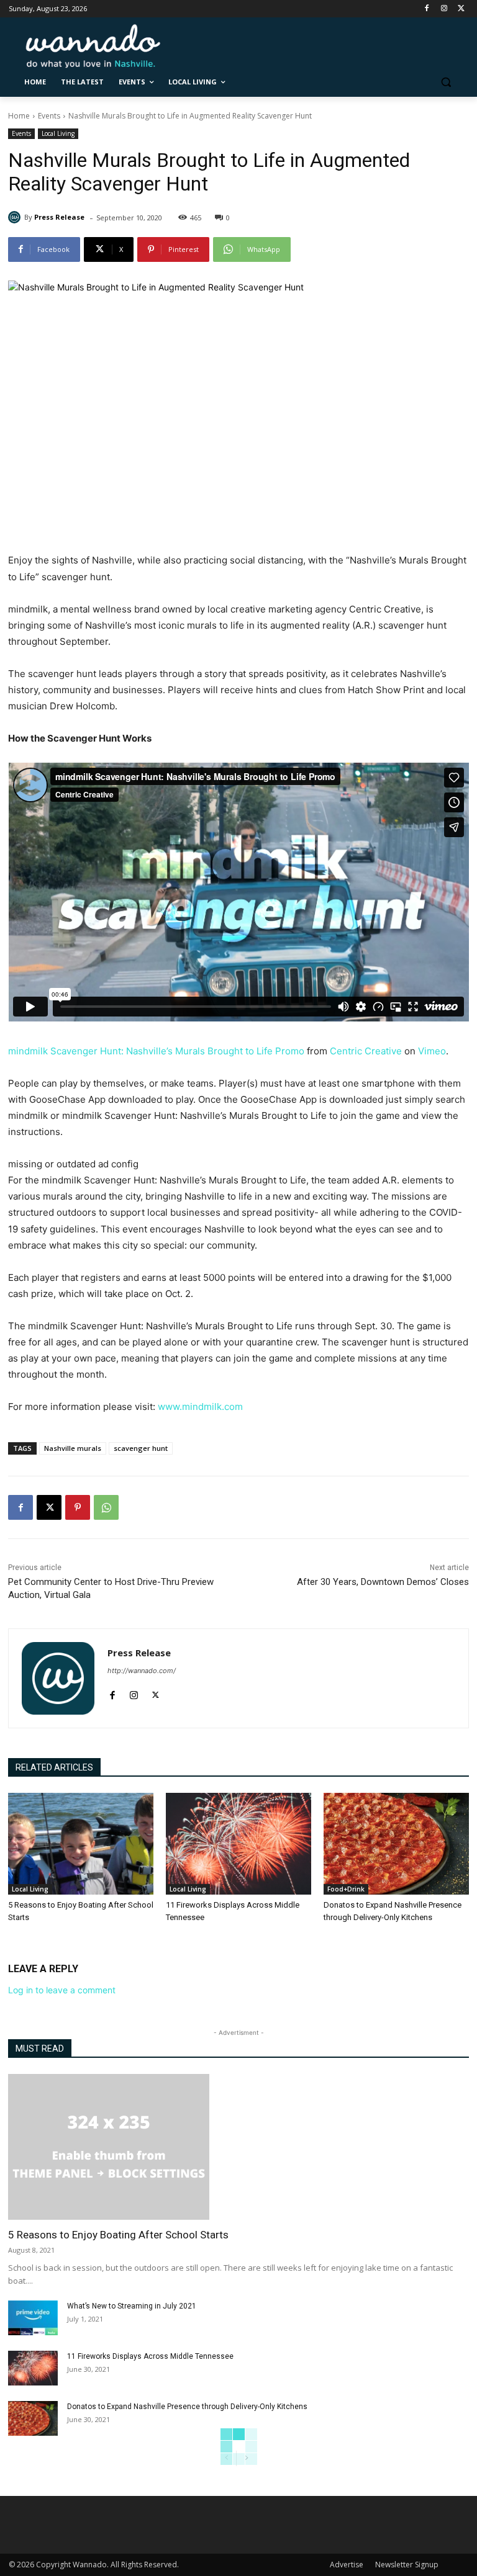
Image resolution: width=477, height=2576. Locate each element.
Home (19, 116)
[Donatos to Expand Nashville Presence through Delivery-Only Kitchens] (396, 1844)
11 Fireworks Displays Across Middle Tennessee (150, 2356)
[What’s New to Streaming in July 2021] (33, 2318)
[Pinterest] (78, 1507)
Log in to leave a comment (62, 1990)
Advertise (347, 2565)
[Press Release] (16, 217)
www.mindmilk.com (200, 1407)
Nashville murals (73, 1448)
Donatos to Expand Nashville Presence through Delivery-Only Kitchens (187, 2407)
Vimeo (432, 1051)
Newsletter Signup (407, 2565)
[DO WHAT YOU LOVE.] (93, 46)
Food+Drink (346, 1889)
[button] (446, 82)
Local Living (58, 133)
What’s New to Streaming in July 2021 (132, 2306)
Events (49, 116)
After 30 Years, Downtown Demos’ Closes (383, 1582)
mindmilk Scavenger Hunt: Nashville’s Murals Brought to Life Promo (156, 1051)
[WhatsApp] (106, 1507)
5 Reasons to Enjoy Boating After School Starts (118, 2235)
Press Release (59, 217)
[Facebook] (427, 9)
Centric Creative (366, 1051)
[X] (49, 1507)
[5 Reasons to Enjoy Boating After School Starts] (81, 1844)
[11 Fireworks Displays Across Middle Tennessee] (238, 1844)
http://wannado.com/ (142, 1671)
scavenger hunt (141, 1448)
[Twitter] (461, 9)
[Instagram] (444, 9)
